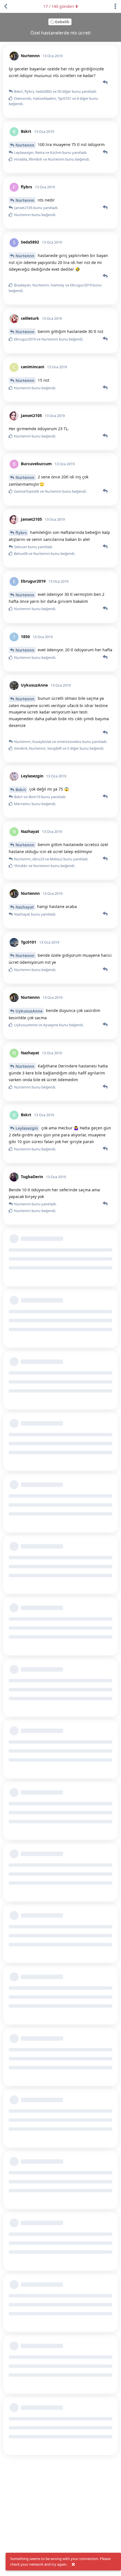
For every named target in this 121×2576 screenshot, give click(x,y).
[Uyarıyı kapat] (73, 2565)
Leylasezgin (27, 1128)
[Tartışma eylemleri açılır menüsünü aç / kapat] (115, 6)
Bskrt (21, 790)
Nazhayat (25, 907)
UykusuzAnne (29, 1011)
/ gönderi (59, 6)
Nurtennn (25, 145)
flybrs (21, 533)
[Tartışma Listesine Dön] (6, 6)
